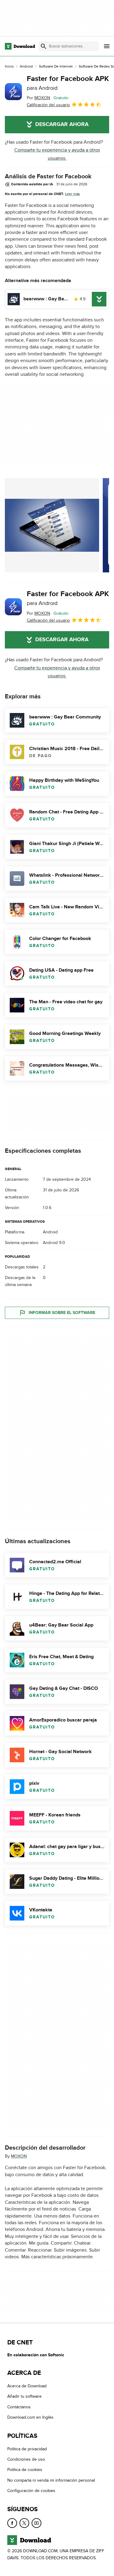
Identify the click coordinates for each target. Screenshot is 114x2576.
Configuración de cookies (31, 2491)
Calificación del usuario (48, 105)
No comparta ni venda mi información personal (51, 2480)
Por (38, 98)
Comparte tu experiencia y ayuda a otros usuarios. (57, 154)
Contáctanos (19, 2407)
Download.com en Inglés (30, 2417)
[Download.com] (20, 46)
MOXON (19, 2157)
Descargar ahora (62, 124)
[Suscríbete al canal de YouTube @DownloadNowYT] (36, 2523)
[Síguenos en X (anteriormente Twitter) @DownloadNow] (24, 2523)
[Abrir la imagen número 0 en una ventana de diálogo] (52, 525)
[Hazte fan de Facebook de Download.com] (12, 2523)
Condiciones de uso (26, 2459)
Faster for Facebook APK (68, 83)
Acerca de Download (27, 2386)
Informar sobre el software (62, 1313)
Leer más (73, 194)
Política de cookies (25, 2470)
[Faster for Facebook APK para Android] (13, 92)
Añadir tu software (24, 2396)
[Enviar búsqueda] (43, 46)
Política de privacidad (27, 2449)
